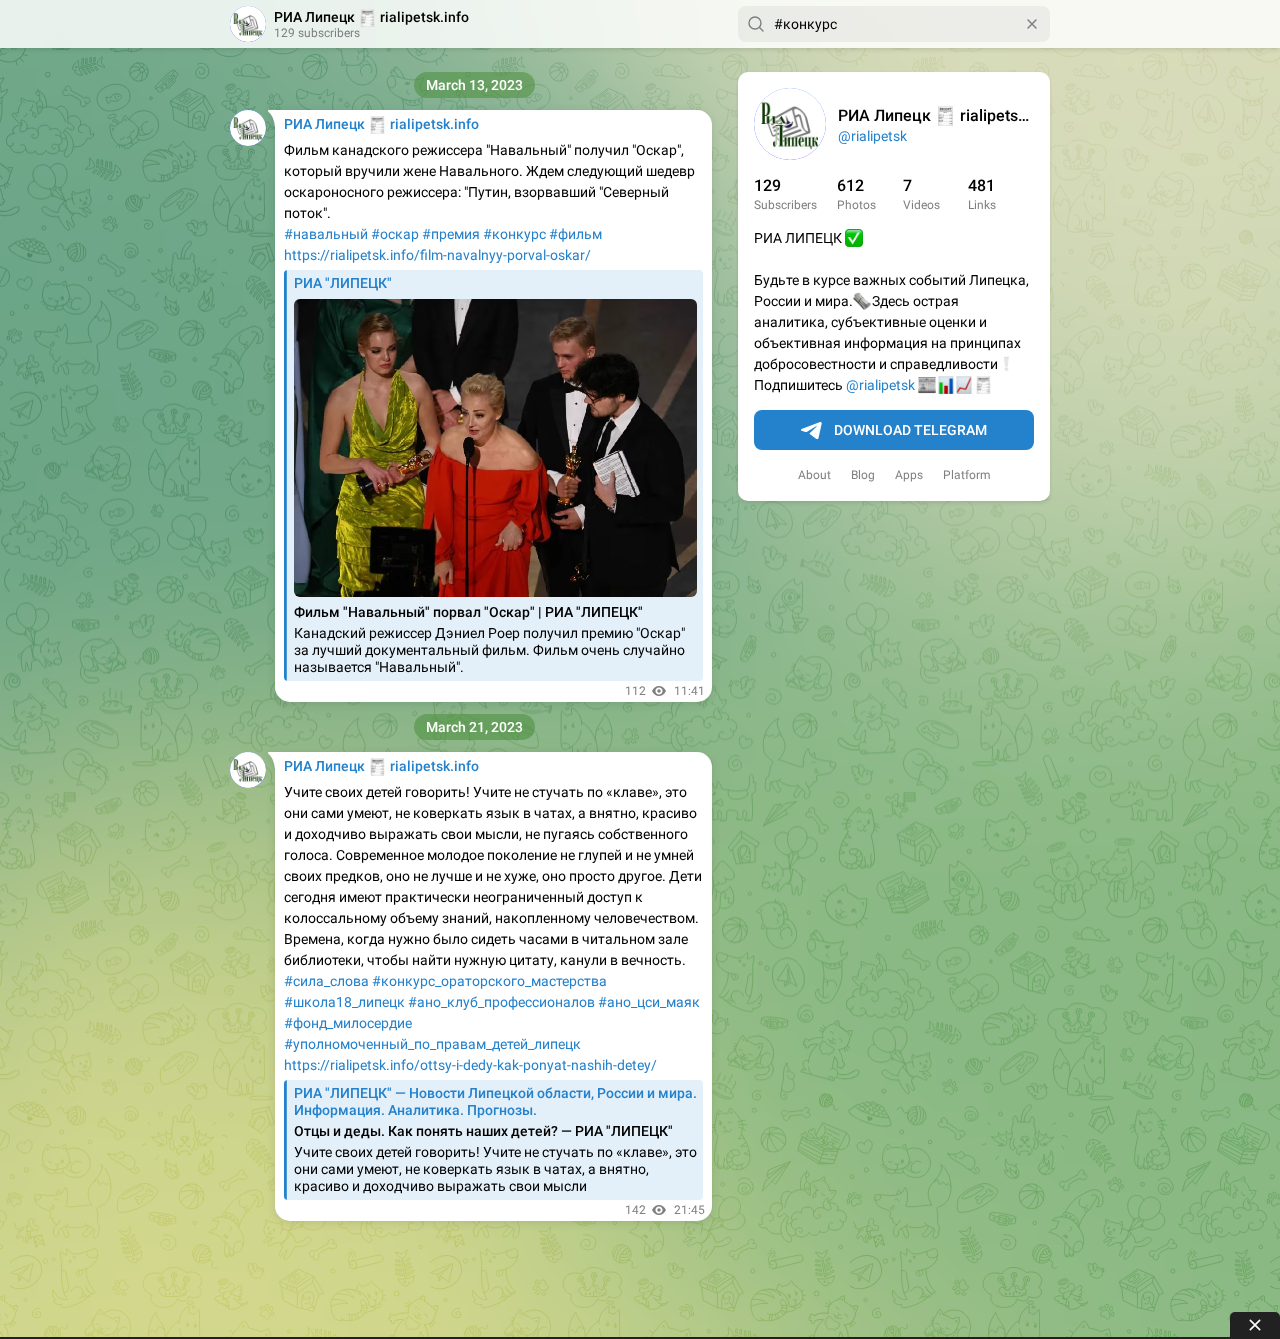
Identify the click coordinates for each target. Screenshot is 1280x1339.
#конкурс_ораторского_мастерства (489, 981)
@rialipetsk (872, 136)
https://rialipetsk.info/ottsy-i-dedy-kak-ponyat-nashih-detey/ (470, 1065)
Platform (967, 475)
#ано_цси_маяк (649, 1002)
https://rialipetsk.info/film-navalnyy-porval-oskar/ (437, 255)
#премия (451, 234)
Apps (909, 475)
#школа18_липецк (344, 1002)
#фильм (575, 234)
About (814, 475)
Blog (863, 475)
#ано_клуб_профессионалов (501, 1002)
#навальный (326, 234)
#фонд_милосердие (348, 1023)
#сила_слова (326, 981)
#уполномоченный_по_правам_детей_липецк (432, 1044)
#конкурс (514, 234)
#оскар (395, 234)
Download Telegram (910, 430)
